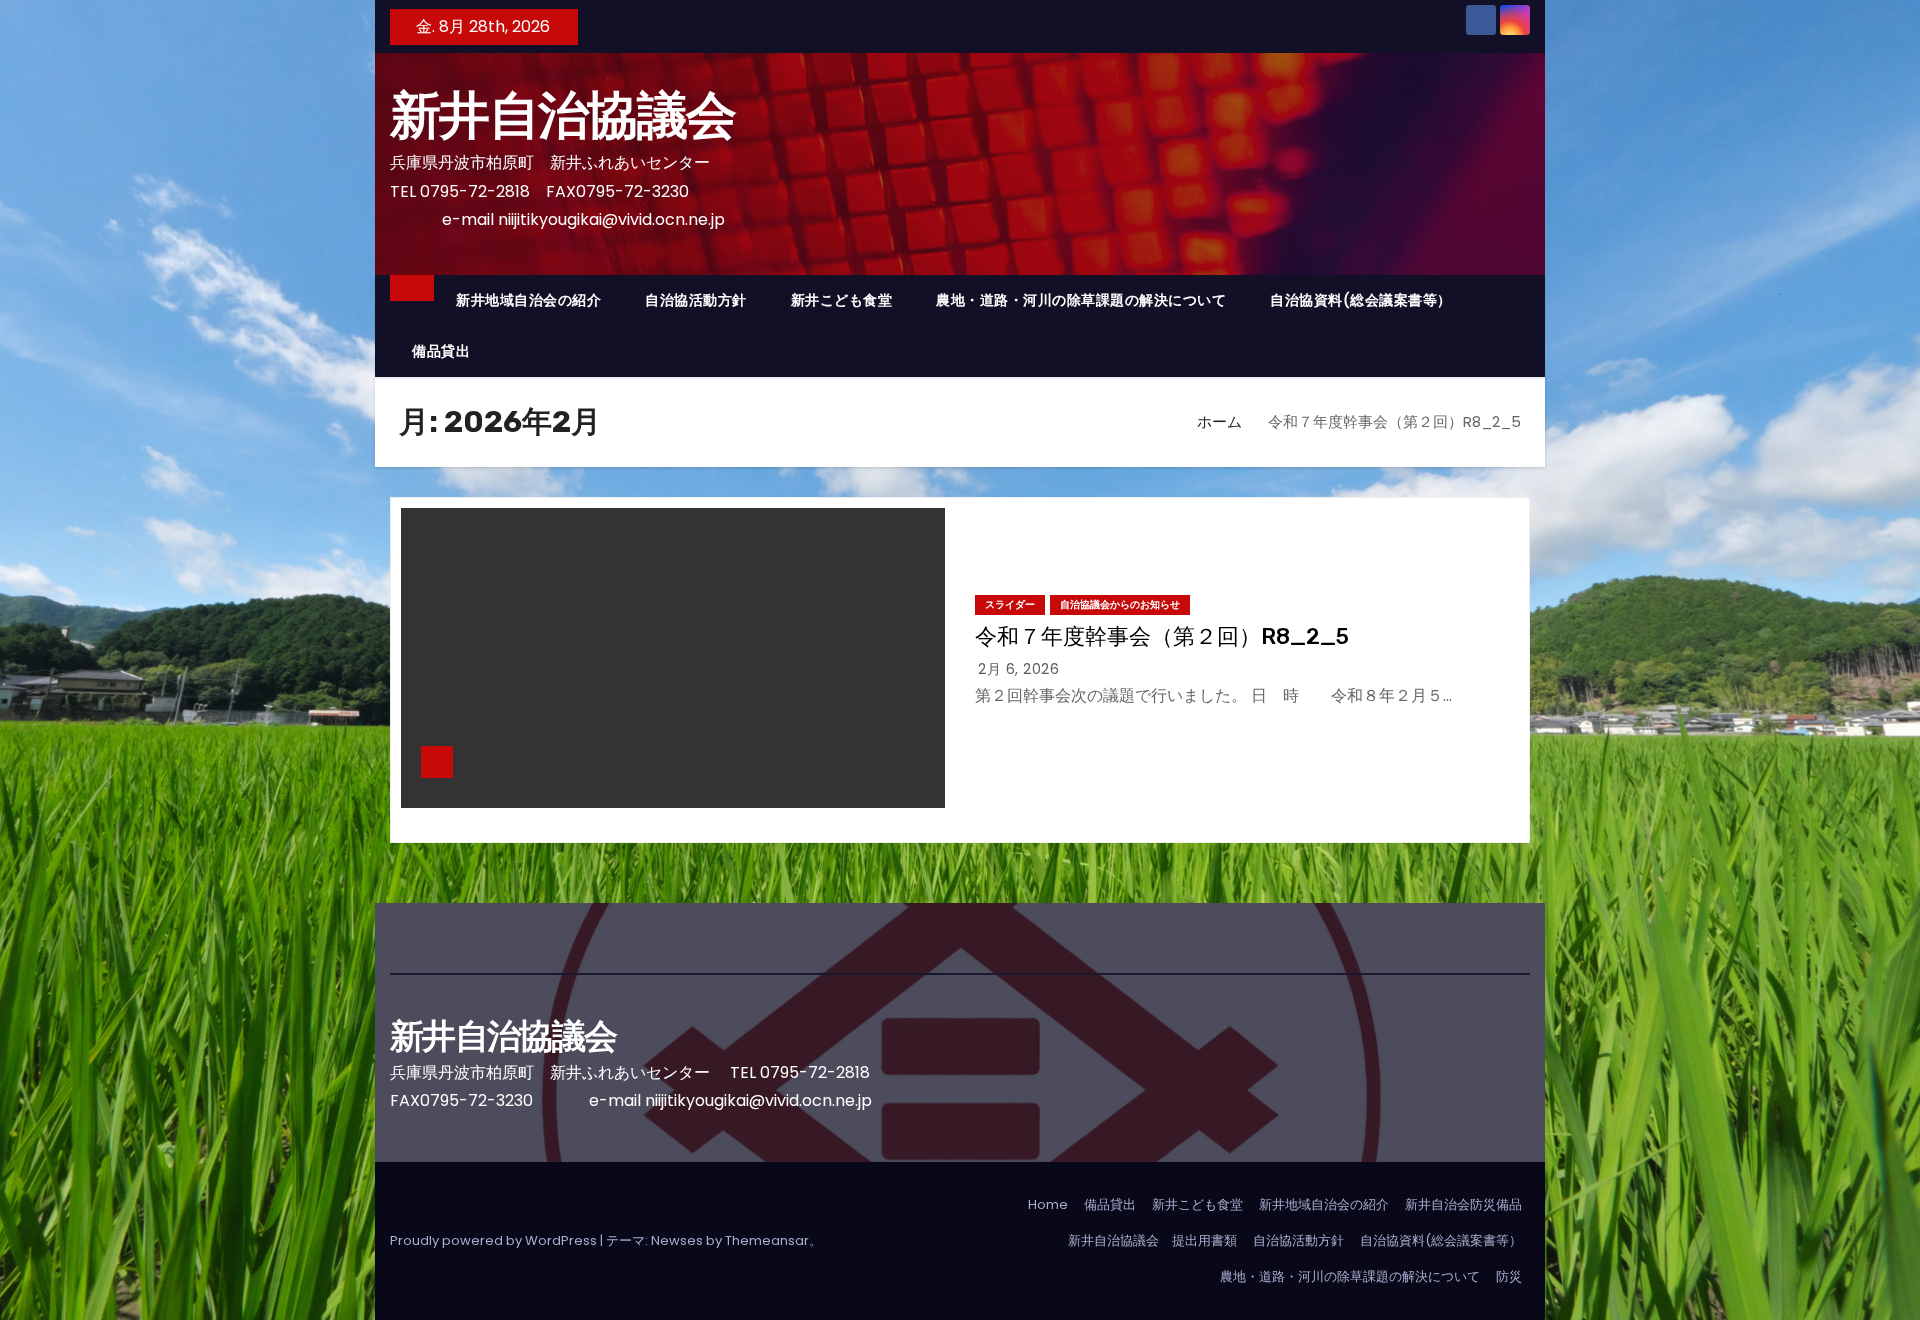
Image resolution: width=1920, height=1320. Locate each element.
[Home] (412, 288)
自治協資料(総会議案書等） (1361, 300)
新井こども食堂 (842, 300)
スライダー (1010, 604)
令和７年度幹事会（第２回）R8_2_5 (1162, 636)
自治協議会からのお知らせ (1120, 604)
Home (1048, 1204)
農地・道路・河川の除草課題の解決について (1081, 300)
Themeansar (767, 1240)
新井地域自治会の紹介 (528, 300)
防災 (1509, 1276)
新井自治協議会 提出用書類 (1152, 1240)
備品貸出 (441, 351)
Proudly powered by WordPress (495, 1240)
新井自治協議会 (587, 115)
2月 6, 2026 (1018, 669)
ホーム (1219, 421)
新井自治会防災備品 (1463, 1204)
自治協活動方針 (696, 300)
